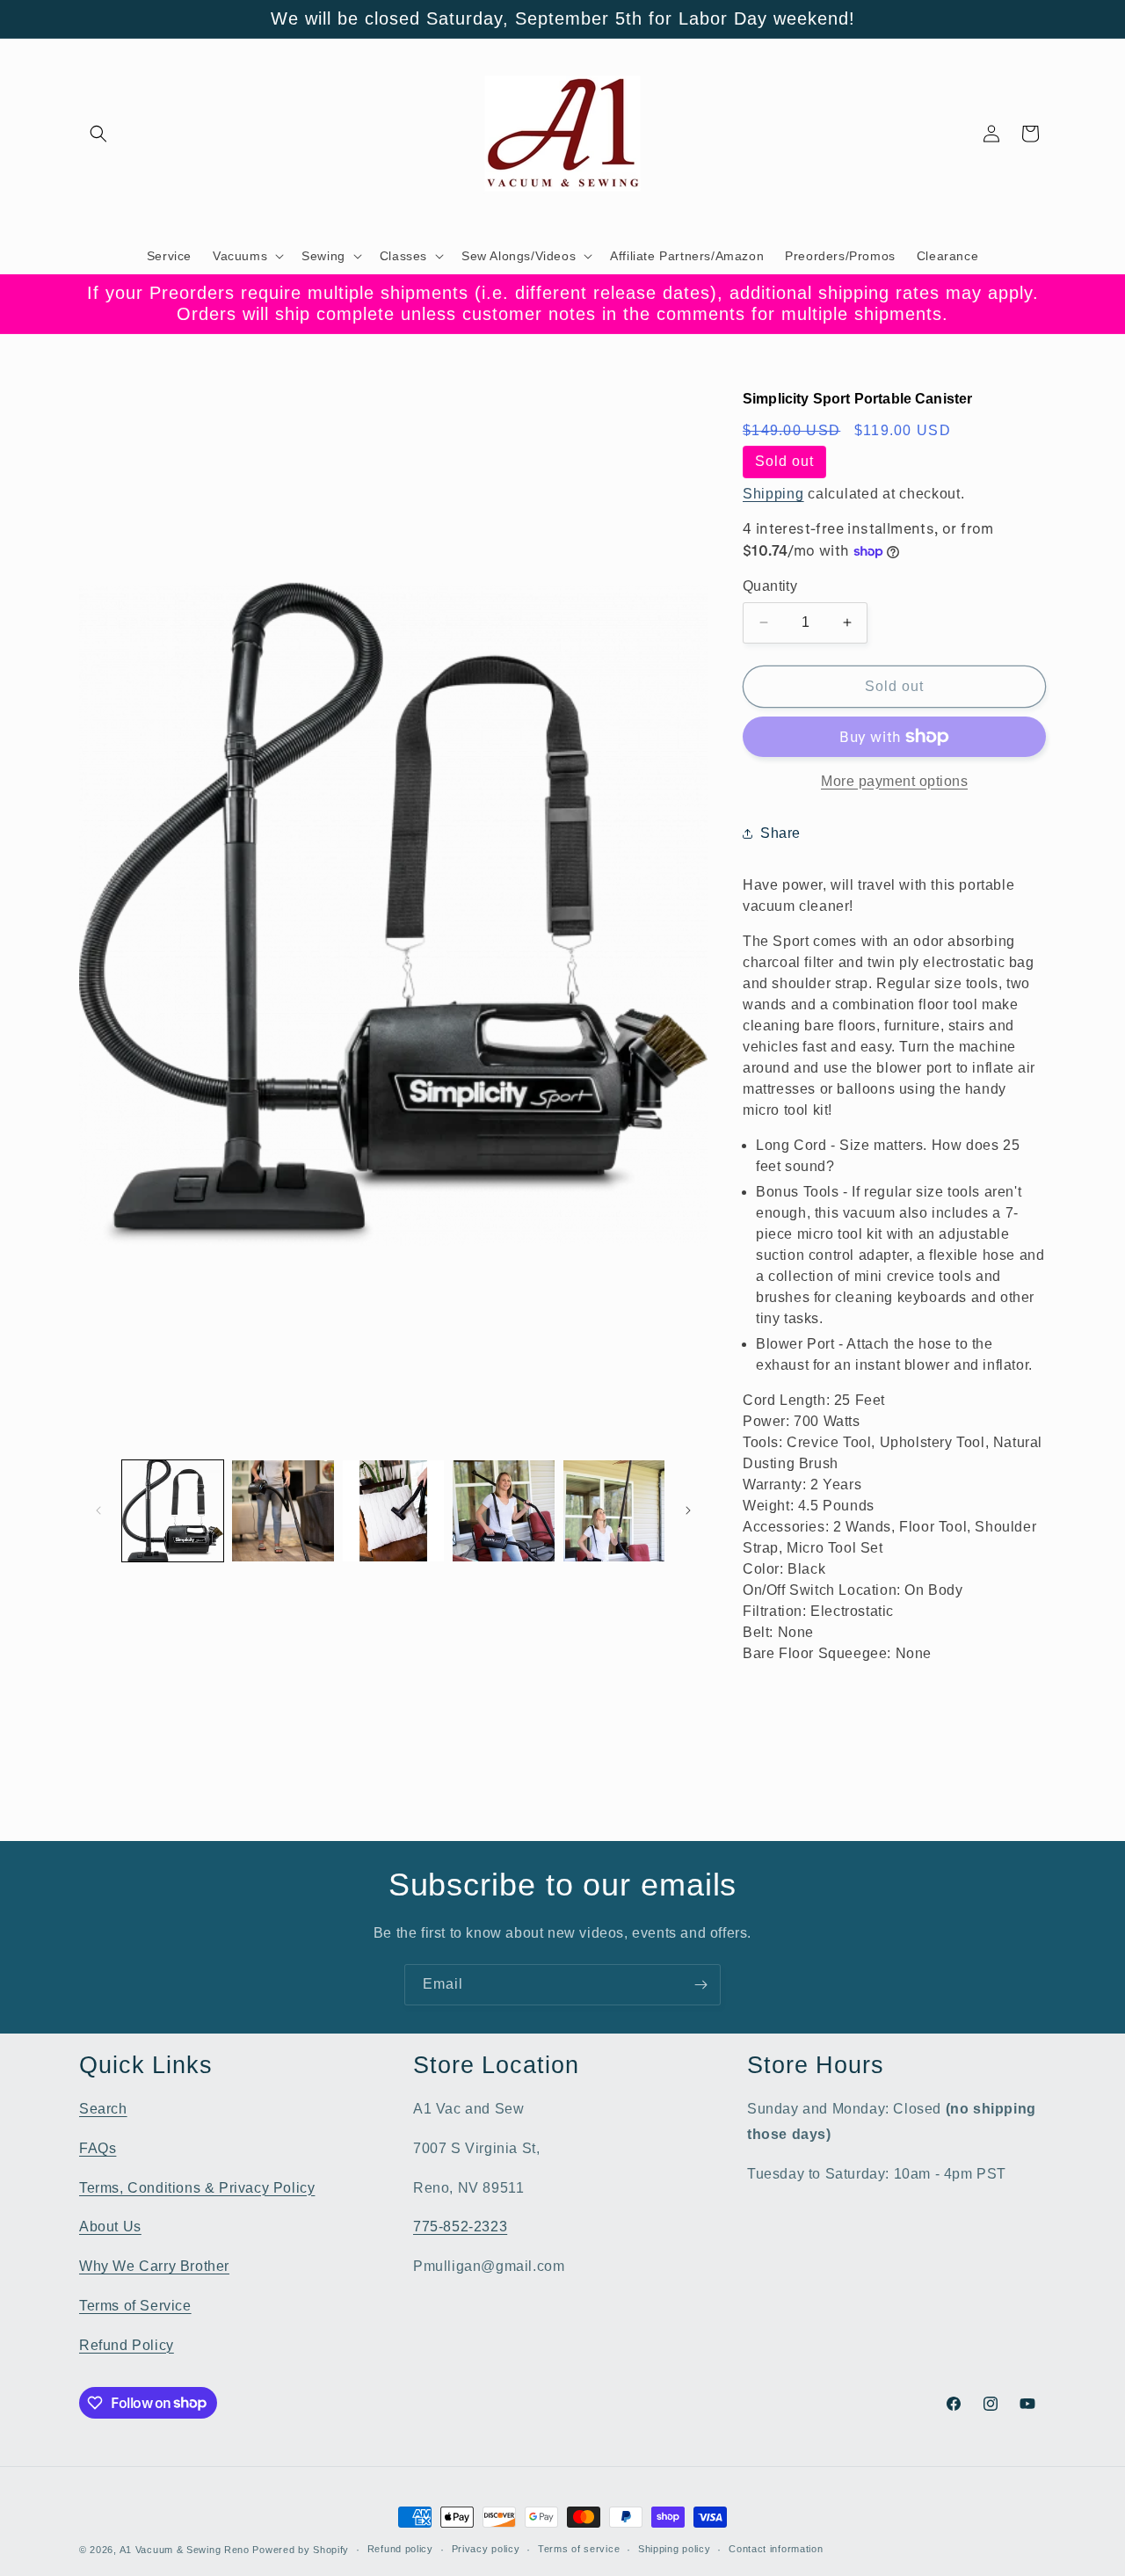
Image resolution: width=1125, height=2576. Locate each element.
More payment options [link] (894, 781)
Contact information (776, 2549)
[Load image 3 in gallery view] (393, 1511)
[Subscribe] (700, 1985)
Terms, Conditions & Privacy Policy (197, 2188)
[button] (98, 134)
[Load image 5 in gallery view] (614, 1511)
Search (103, 2109)
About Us (110, 2227)
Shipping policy (675, 2549)
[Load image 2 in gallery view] (283, 1511)
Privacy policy (486, 2549)
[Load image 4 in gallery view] (503, 1511)
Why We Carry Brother (154, 2266)
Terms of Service (135, 2306)
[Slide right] (688, 1510)
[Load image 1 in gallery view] (173, 1511)
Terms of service (579, 2549)
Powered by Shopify (301, 2550)
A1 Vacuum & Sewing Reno (185, 2550)
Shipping (773, 494)
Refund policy (400, 2549)
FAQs (98, 2148)
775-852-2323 (460, 2227)
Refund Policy (127, 2345)
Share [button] (780, 833)
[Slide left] (98, 1510)
